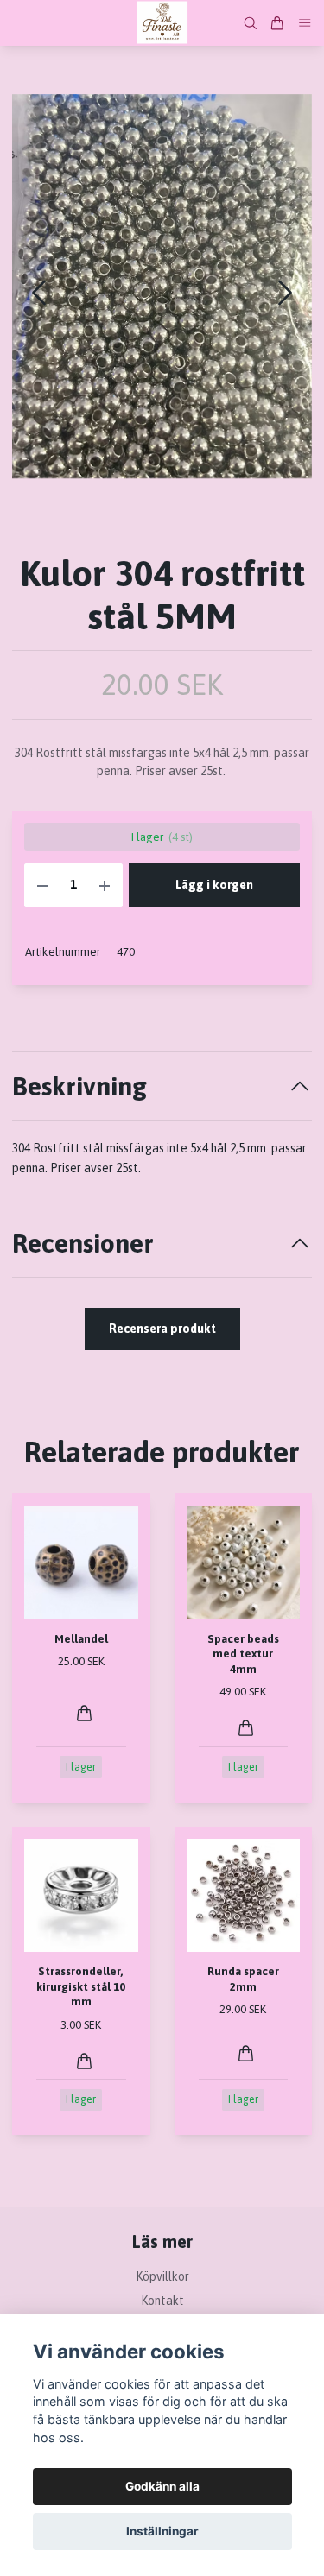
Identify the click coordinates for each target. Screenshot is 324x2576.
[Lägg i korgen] (84, 1713)
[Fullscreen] (162, 287)
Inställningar (162, 2531)
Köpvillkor (162, 2276)
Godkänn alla (162, 2486)
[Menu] (305, 23)
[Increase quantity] (105, 885)
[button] (285, 293)
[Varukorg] (277, 23)
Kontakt (162, 2301)
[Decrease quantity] (42, 885)
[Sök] (251, 23)
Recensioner (83, 1243)
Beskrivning (79, 1086)
